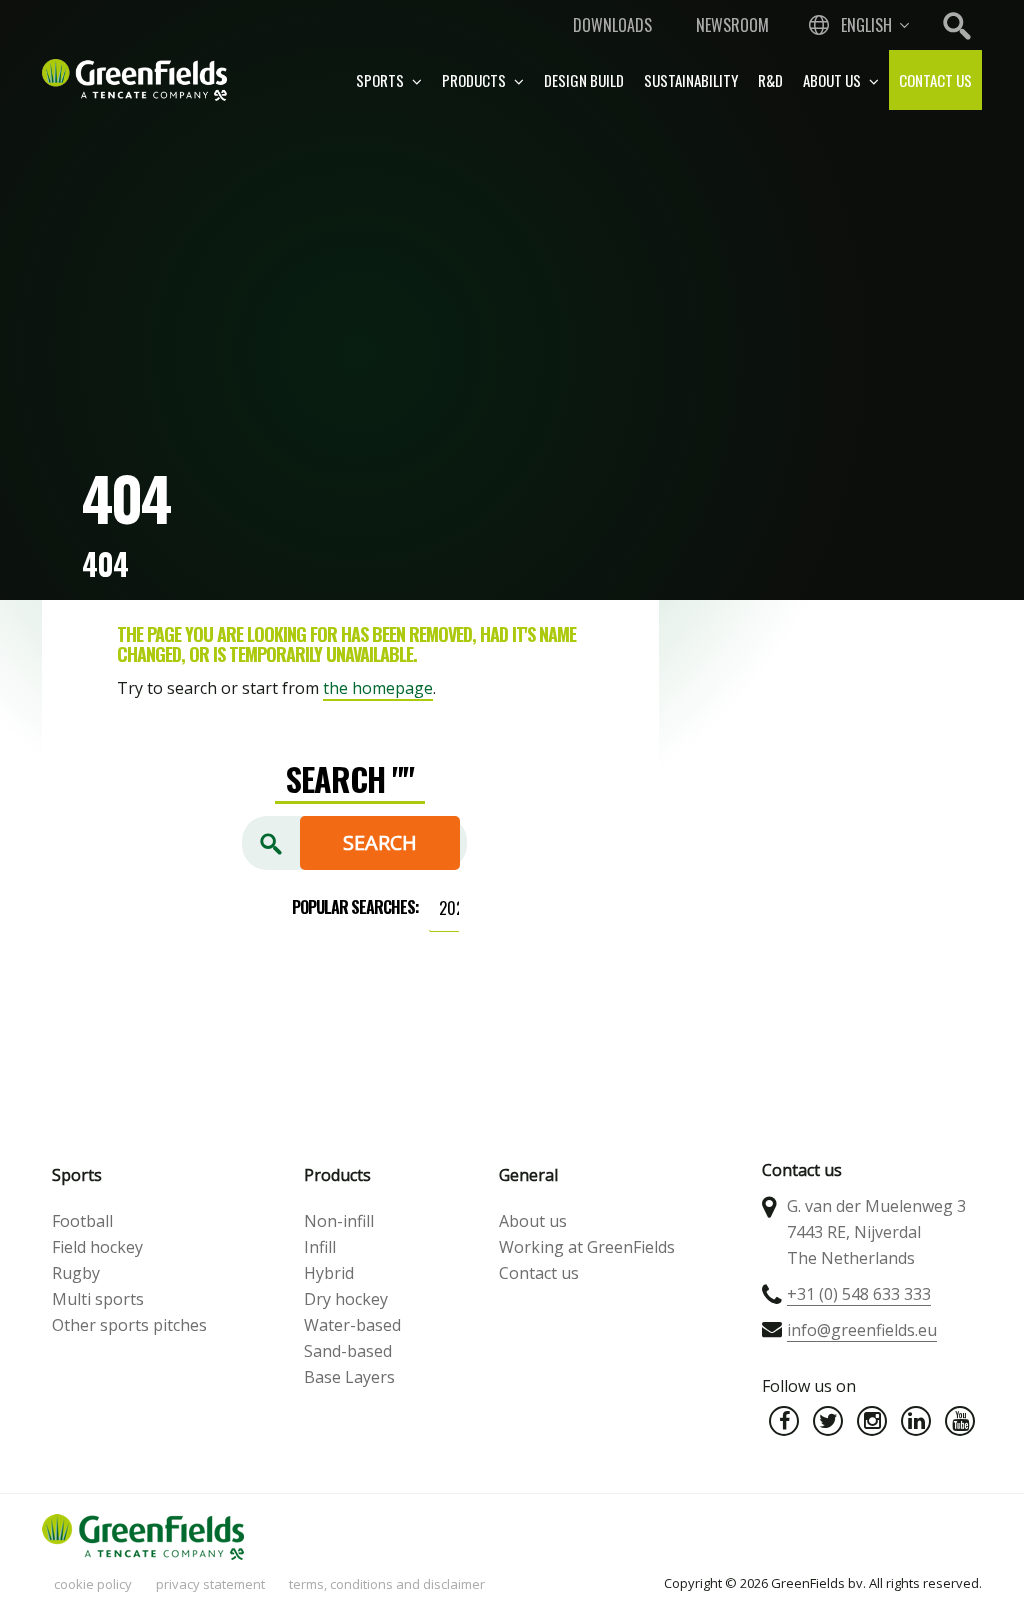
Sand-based (348, 1351)
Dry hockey (346, 1299)
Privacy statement (210, 1584)
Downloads (612, 25)
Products (475, 80)
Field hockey (97, 1247)
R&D (770, 80)
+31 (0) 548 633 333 (859, 1294)
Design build (584, 80)
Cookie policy (93, 1584)
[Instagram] (872, 1421)
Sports (381, 80)
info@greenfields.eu (862, 1330)
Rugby (76, 1273)
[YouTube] (960, 1421)
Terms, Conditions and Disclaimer (387, 1584)
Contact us (935, 80)
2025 (455, 908)
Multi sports (98, 1299)
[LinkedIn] (916, 1421)
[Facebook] (784, 1421)
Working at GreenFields (587, 1247)
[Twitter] (828, 1421)
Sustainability (691, 80)
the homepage (378, 688)
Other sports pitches (129, 1325)
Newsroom (732, 25)
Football (82, 1221)
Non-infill (339, 1221)
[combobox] (857, 25)
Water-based (352, 1325)
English (866, 25)
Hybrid (329, 1273)
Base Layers (349, 1377)
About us (833, 80)
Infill (320, 1247)
